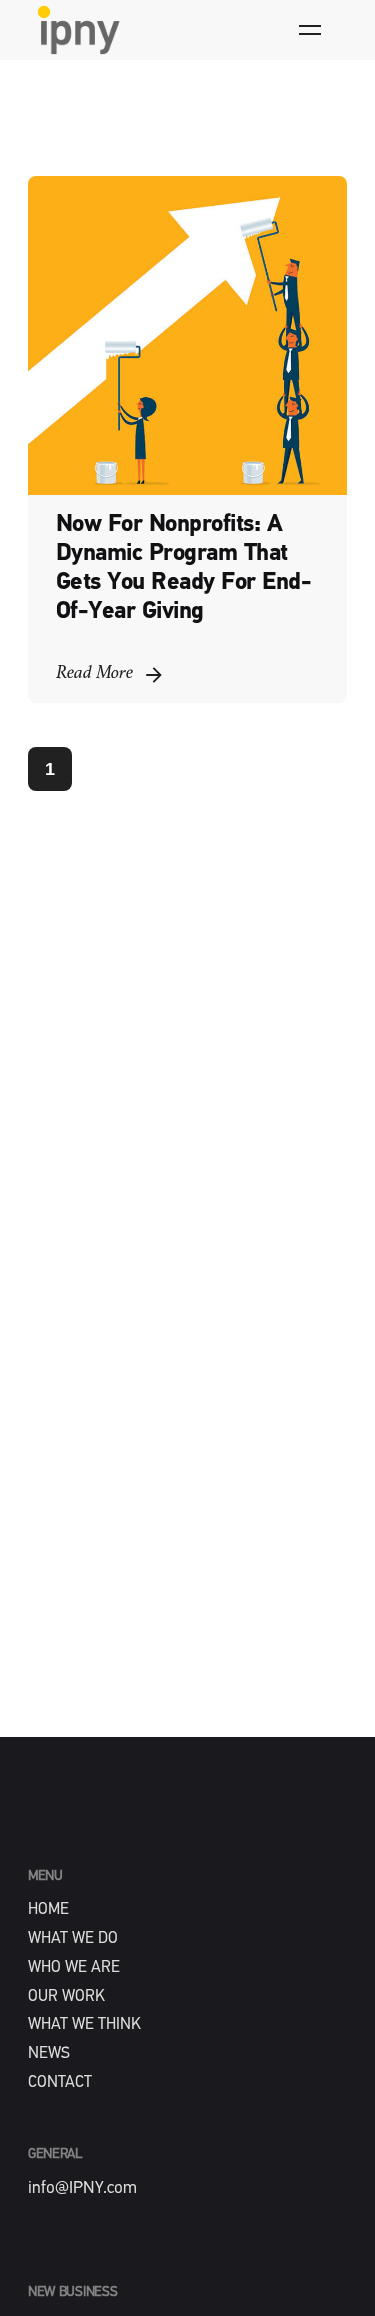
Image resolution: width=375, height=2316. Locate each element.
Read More (94, 673)
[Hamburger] (310, 30)
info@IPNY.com (82, 2188)
